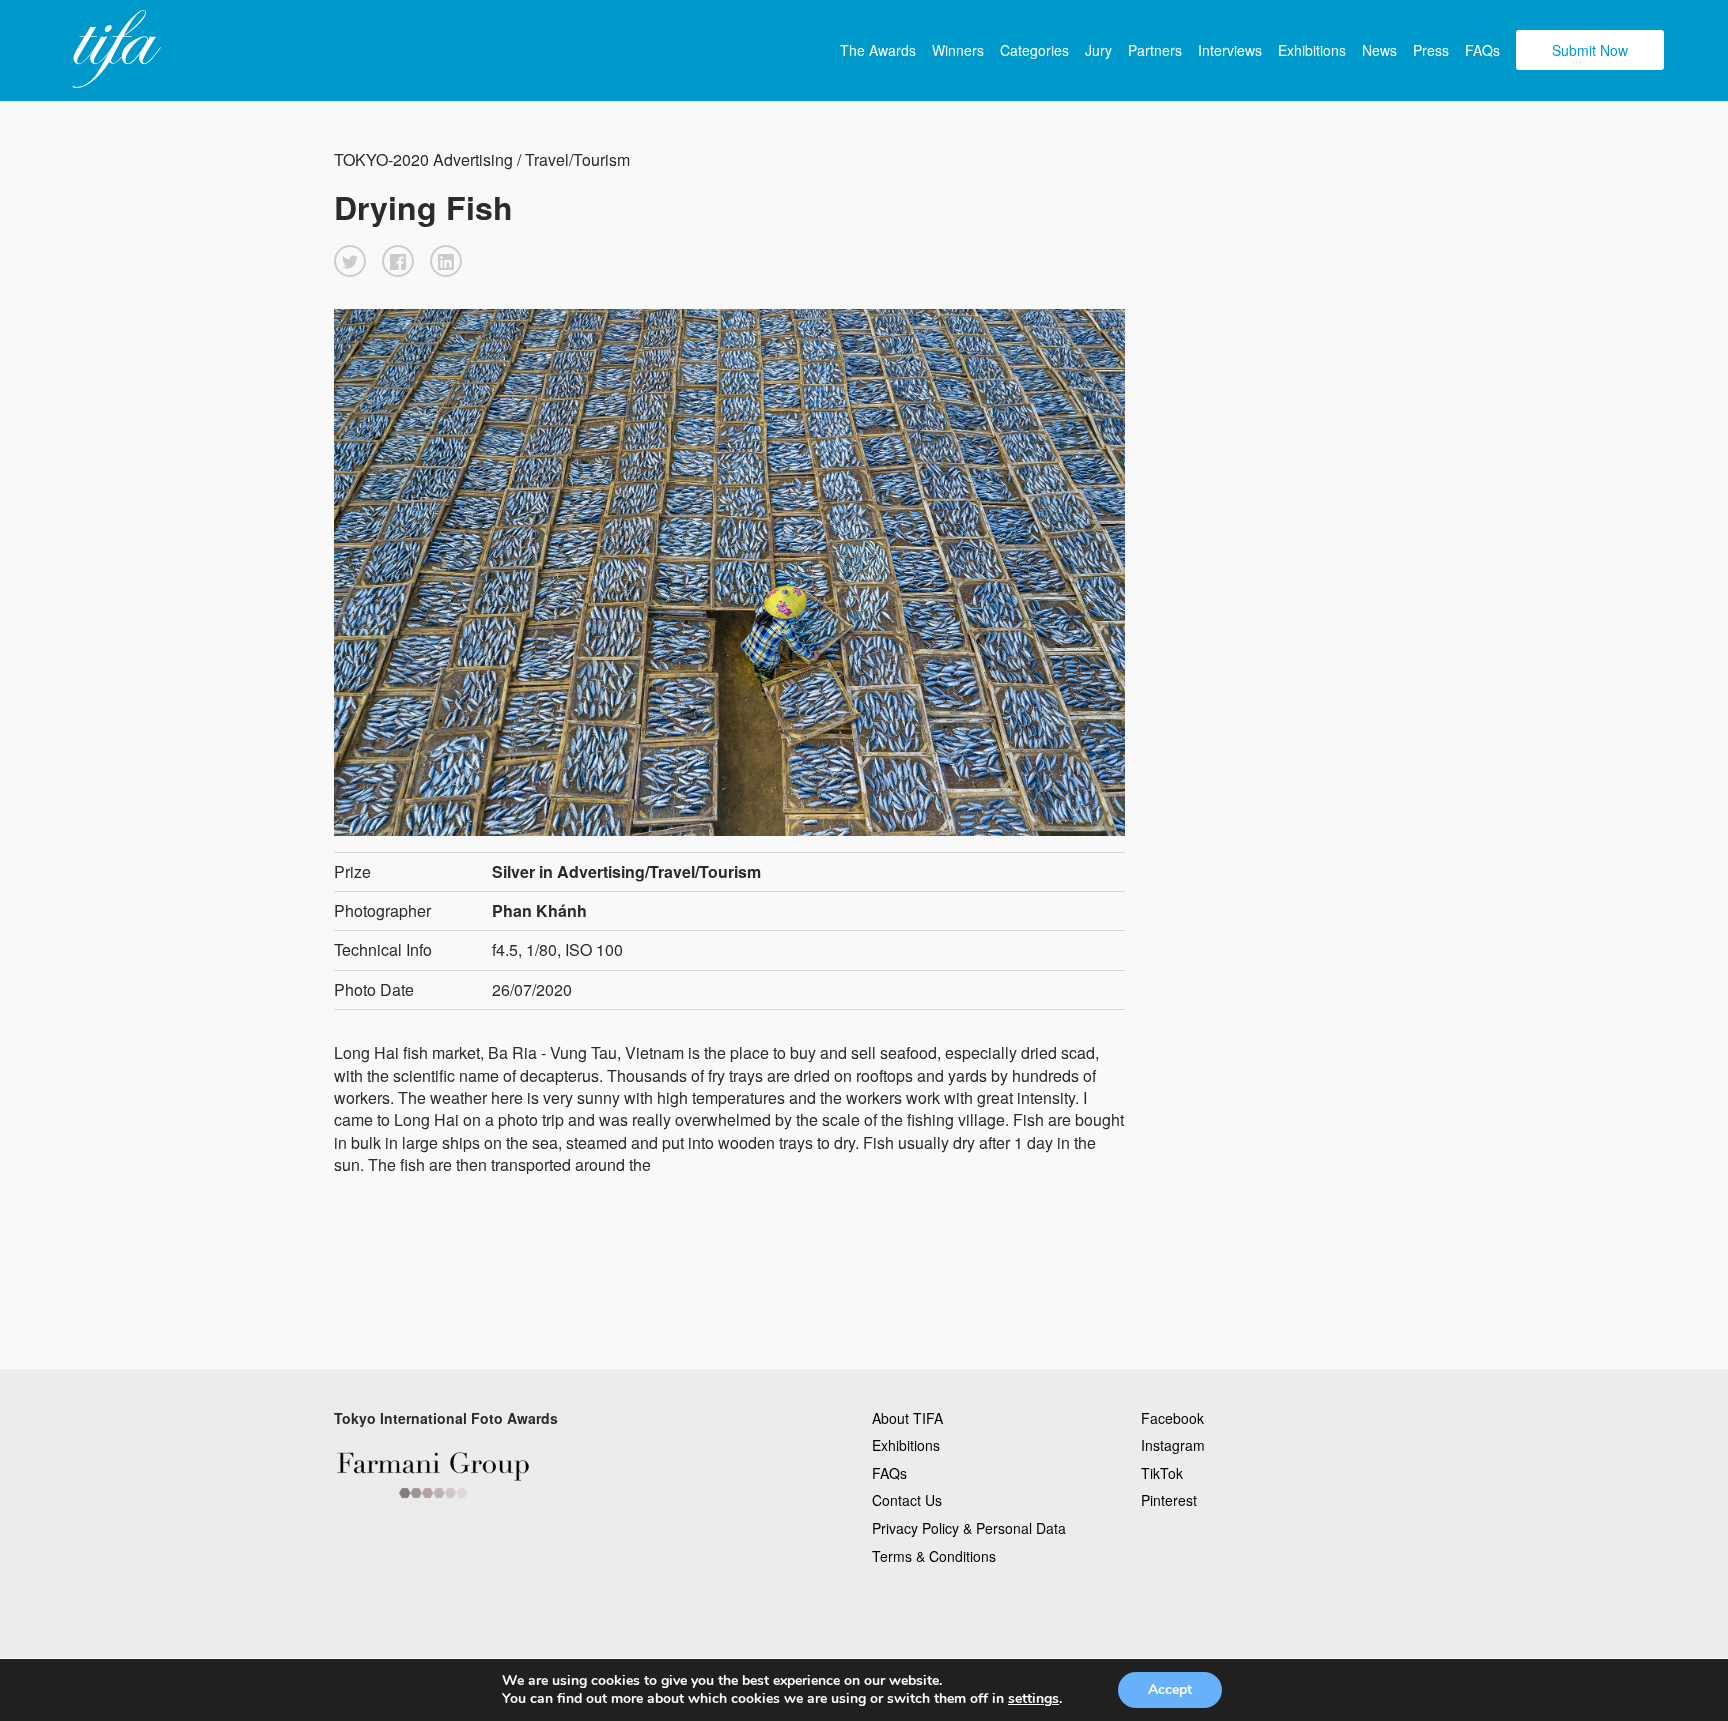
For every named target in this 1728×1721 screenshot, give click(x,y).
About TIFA (907, 1418)
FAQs (1482, 50)
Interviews (1230, 50)
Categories (1034, 50)
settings (1033, 1699)
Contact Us (907, 1500)
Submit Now (1590, 50)
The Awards (878, 50)
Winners (958, 50)
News (1379, 50)
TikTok (1162, 1473)
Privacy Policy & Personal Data (969, 1528)
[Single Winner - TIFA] (114, 50)
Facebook (1172, 1418)
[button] (350, 261)
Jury (1098, 50)
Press (1431, 50)
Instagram (1173, 1445)
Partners (1155, 50)
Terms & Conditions (934, 1556)
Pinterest (1169, 1500)
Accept (1170, 1689)
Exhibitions (1312, 50)
